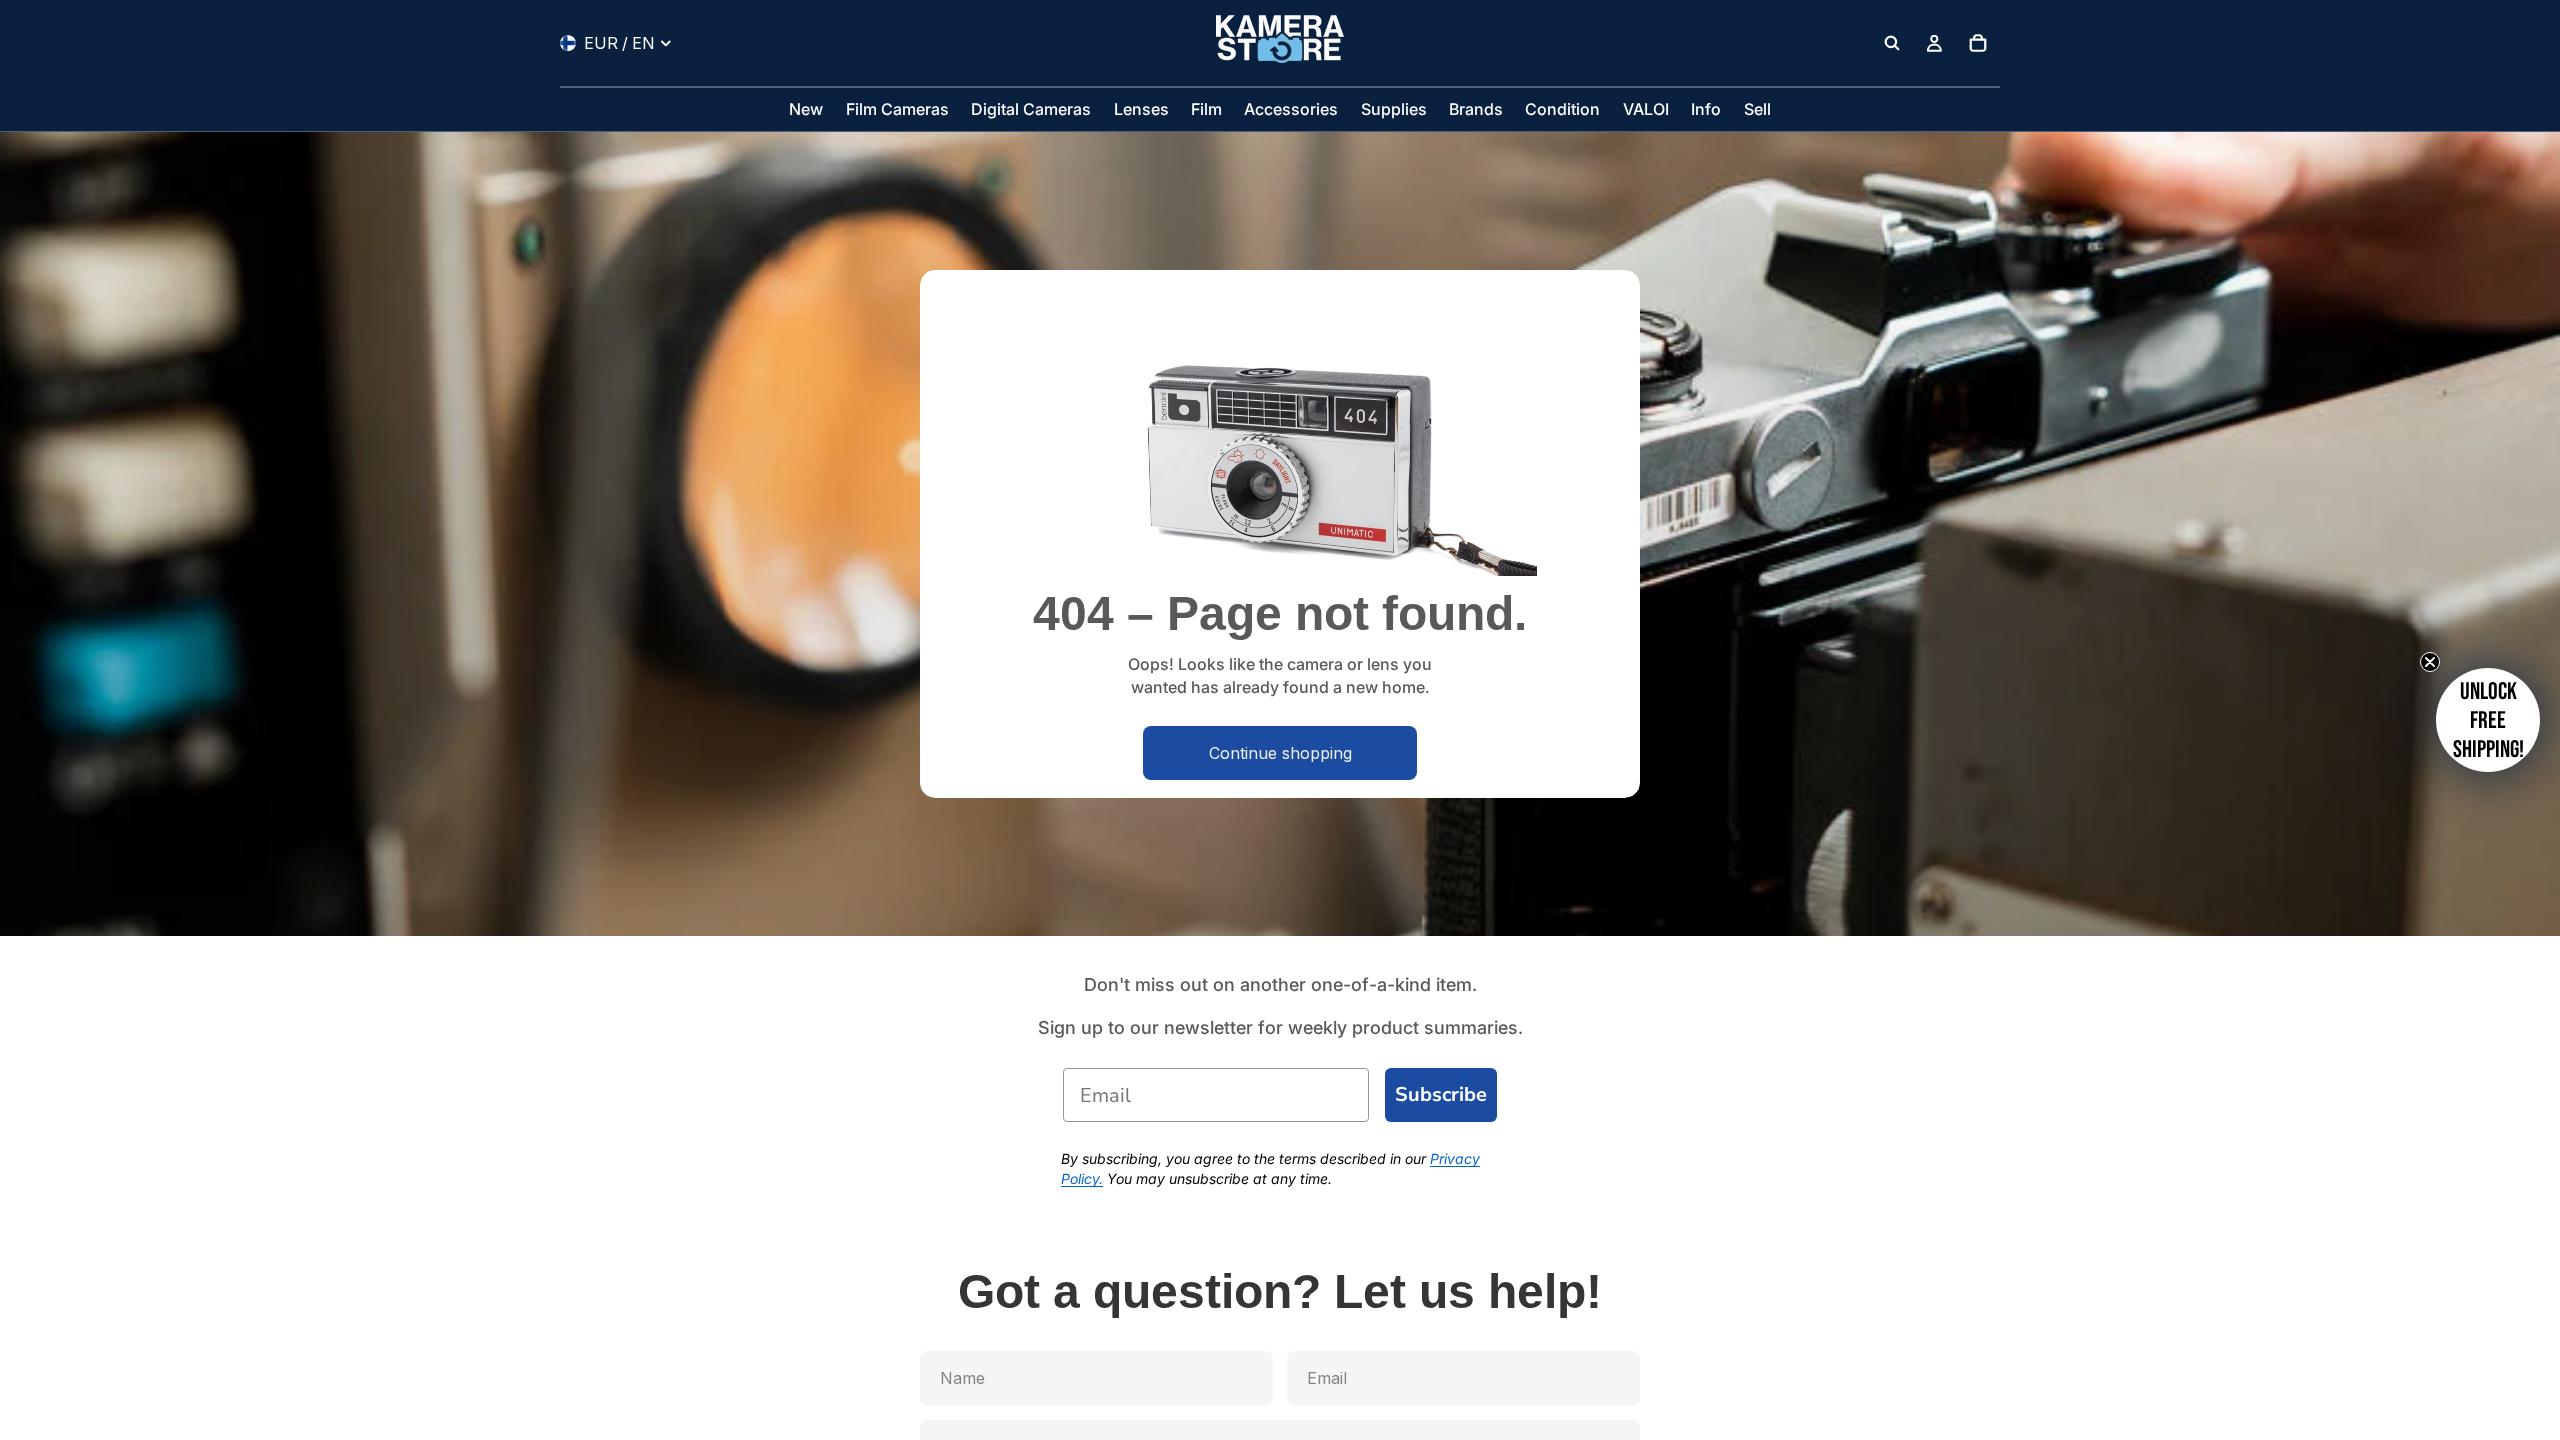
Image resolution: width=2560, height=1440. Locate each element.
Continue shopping (1280, 753)
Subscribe (1441, 1094)
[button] (2488, 720)
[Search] (1892, 43)
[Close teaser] (2430, 662)
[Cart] (1978, 43)
